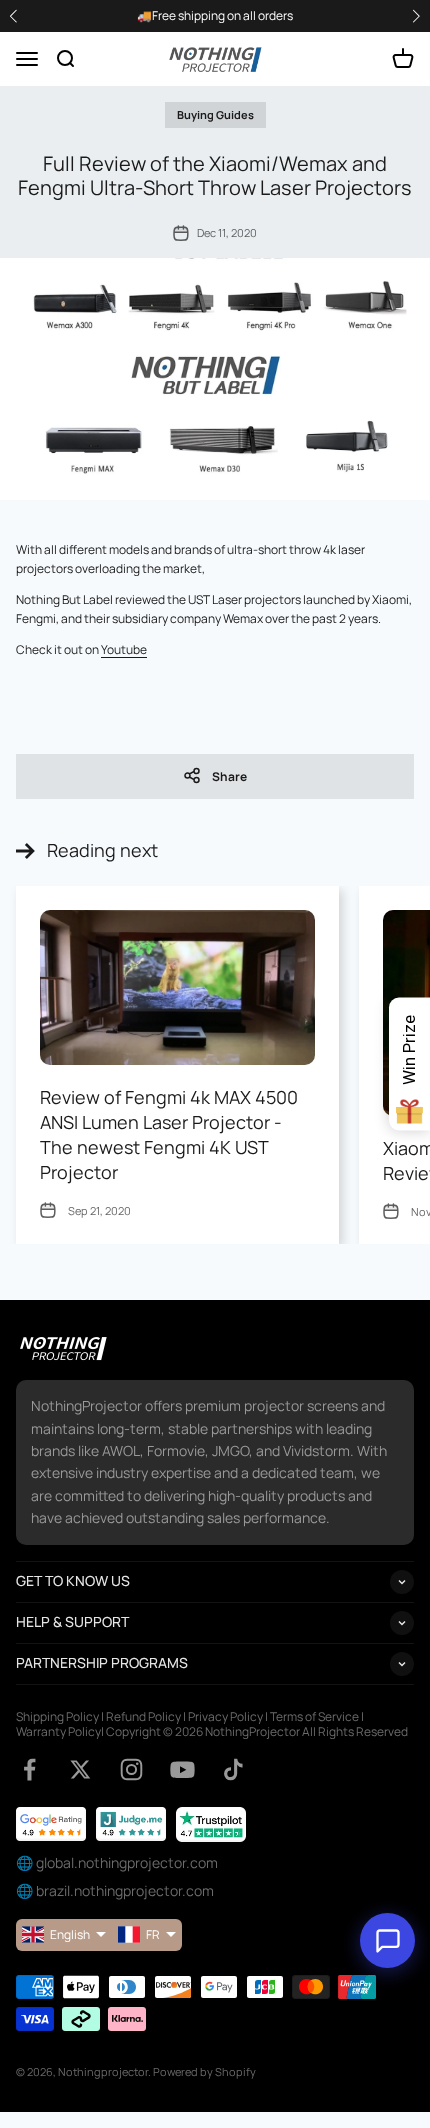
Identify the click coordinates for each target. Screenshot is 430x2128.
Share (229, 776)
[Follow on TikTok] (233, 1769)
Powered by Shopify (204, 2071)
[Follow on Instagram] (131, 1769)
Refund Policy (143, 1716)
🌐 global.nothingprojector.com (117, 1862)
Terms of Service (314, 1716)
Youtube (124, 649)
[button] (416, 16)
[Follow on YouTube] (182, 1769)
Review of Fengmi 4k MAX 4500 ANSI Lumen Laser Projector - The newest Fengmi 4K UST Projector (169, 1135)
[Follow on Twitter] (80, 1769)
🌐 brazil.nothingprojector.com (115, 1890)
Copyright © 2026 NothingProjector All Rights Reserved (257, 1731)
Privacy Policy (225, 1716)
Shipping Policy (57, 1716)
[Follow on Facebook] (29, 1769)
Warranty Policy (58, 1731)
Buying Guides (215, 114)
